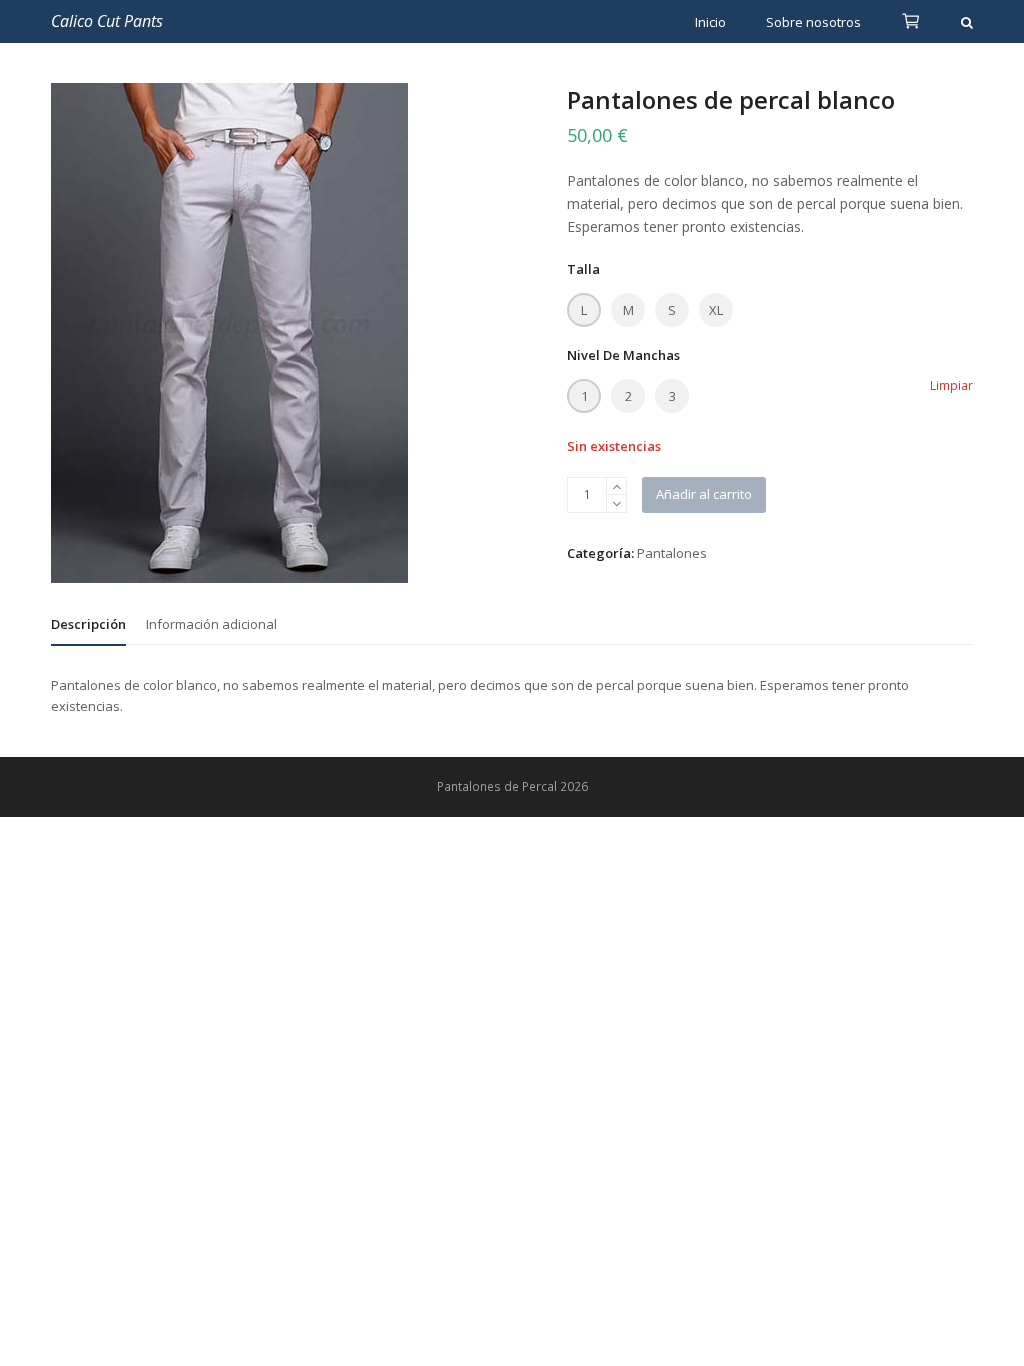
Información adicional (211, 624)
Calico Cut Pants (107, 21)
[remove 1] (616, 503)
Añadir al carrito (704, 494)
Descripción (88, 624)
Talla (583, 269)
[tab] (88, 624)
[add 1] (616, 486)
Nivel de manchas (623, 355)
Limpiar (951, 385)
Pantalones (672, 553)
